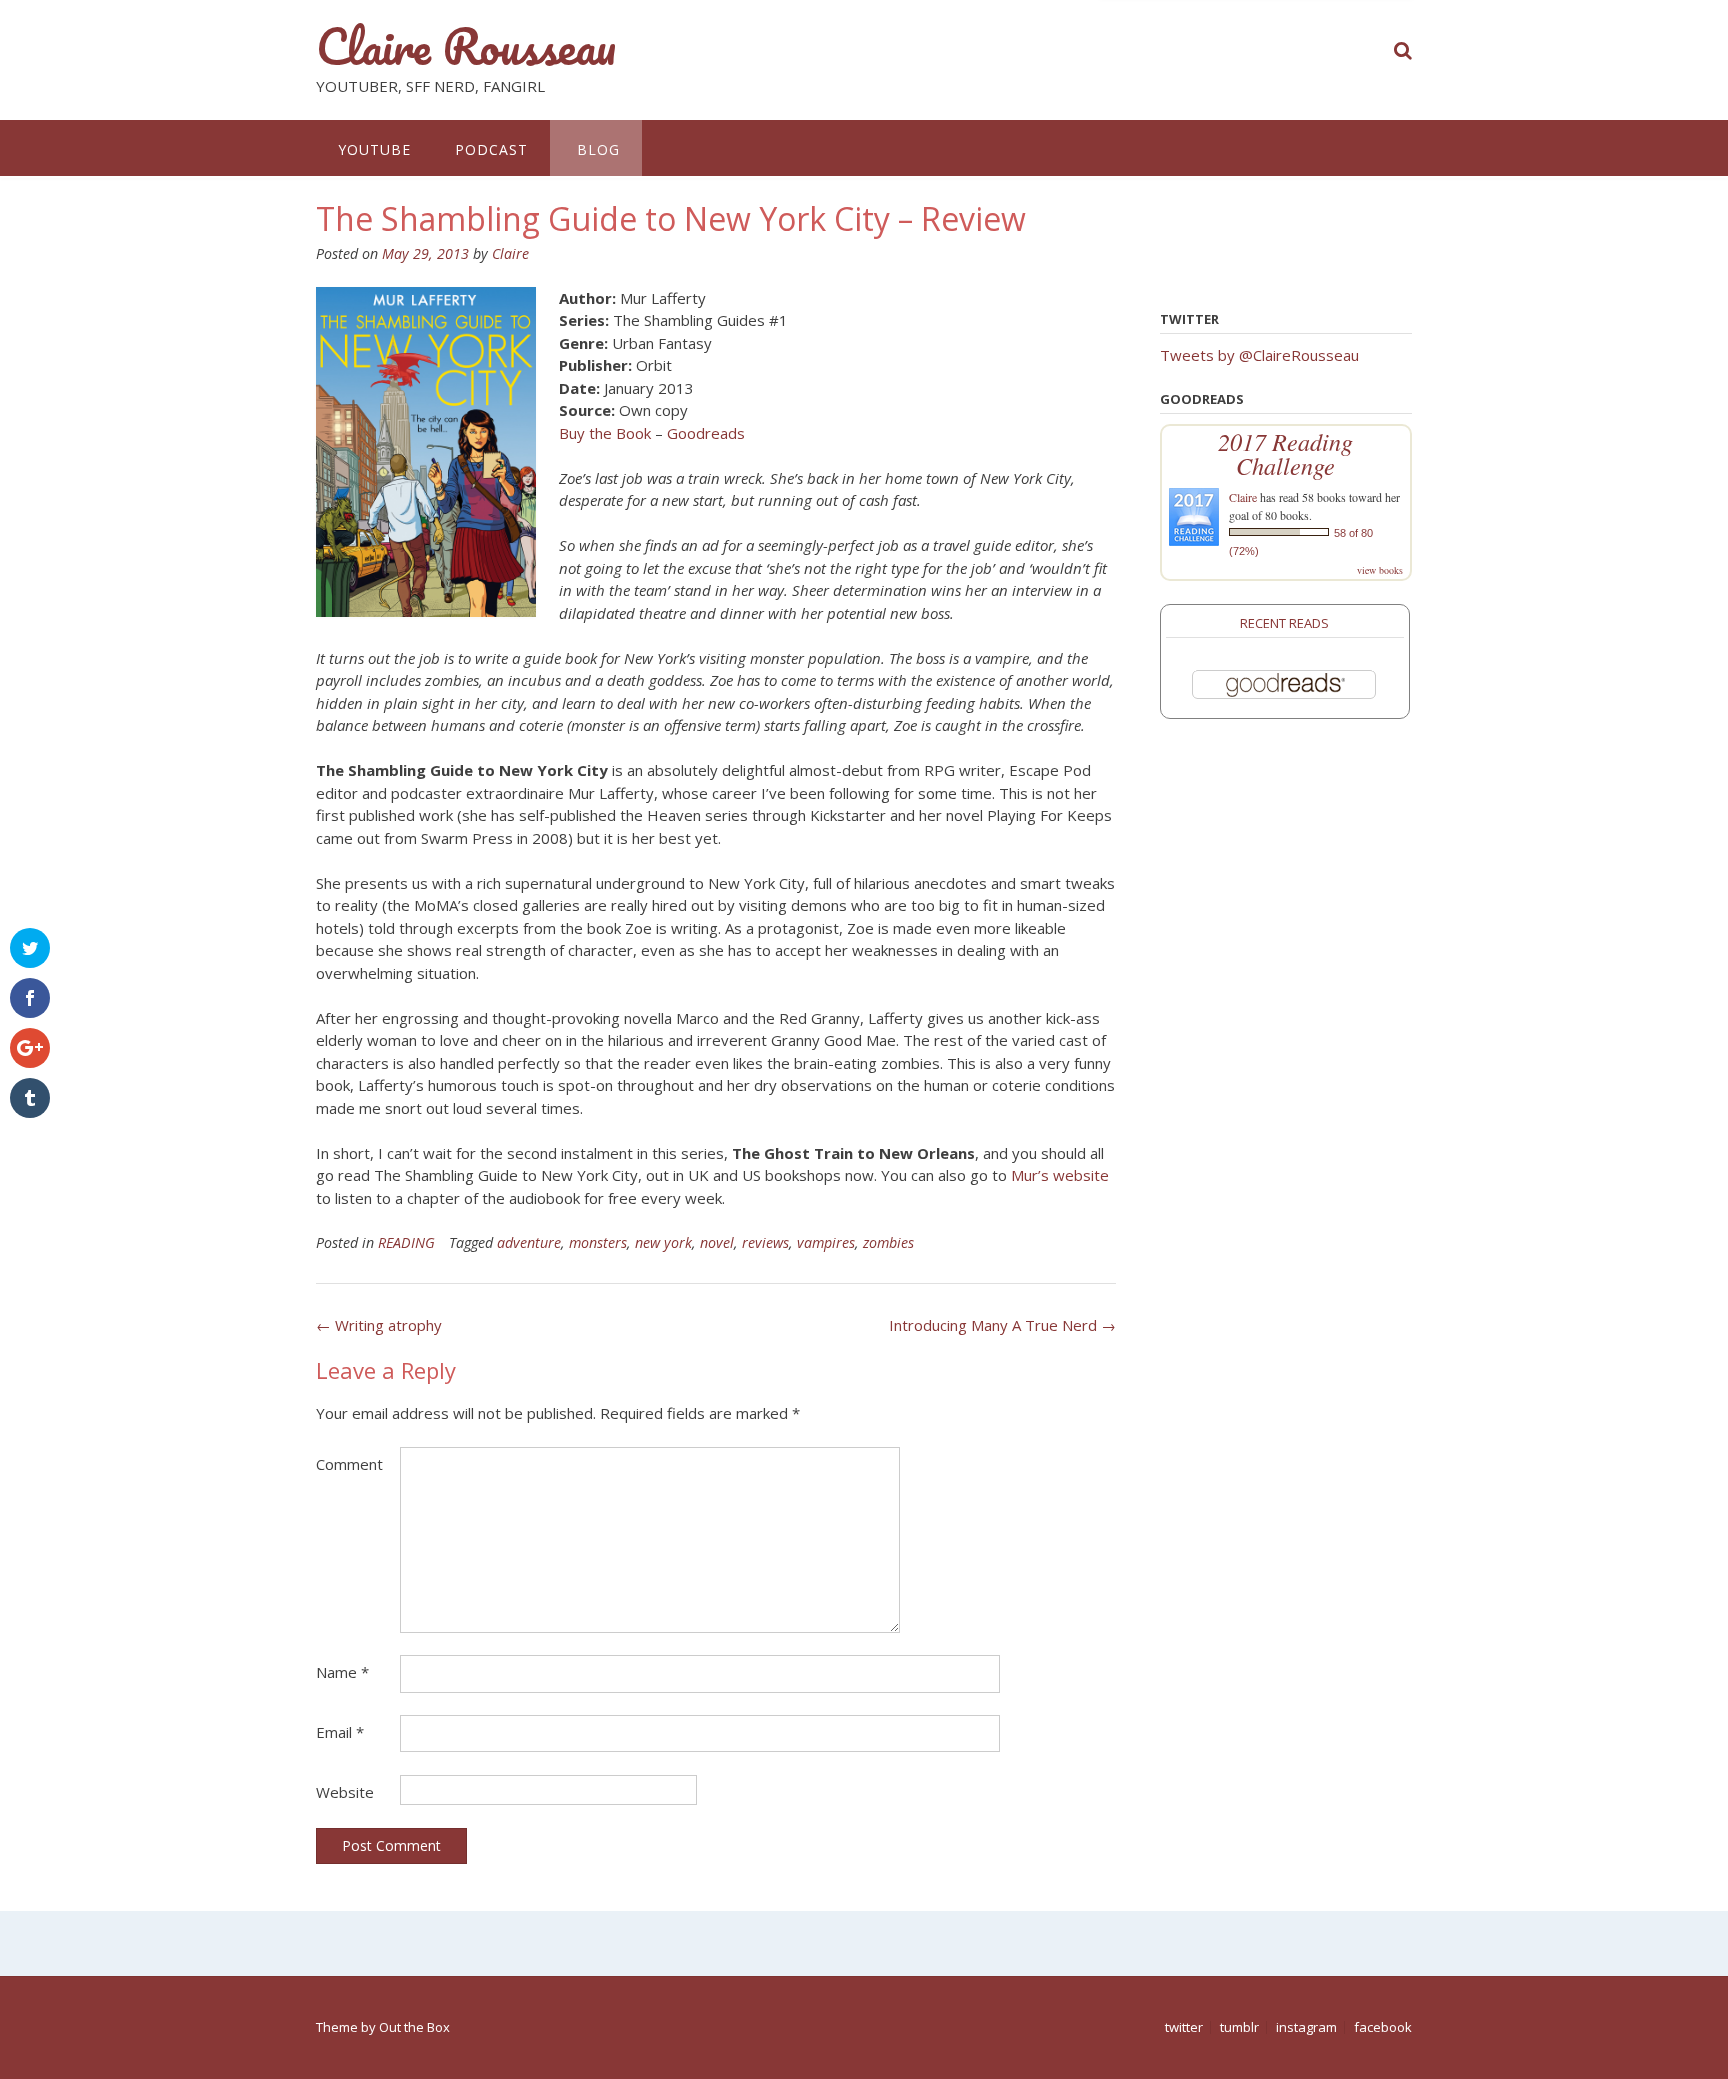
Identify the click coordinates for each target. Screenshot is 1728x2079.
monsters (598, 1242)
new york (663, 1242)
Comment (349, 1464)
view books (1380, 570)
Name (342, 1672)
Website (345, 1792)
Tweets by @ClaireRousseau (1259, 355)
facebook (1383, 2027)
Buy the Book (605, 433)
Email (340, 1732)
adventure (529, 1242)
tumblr (1239, 2027)
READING (406, 1242)
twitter (1184, 2027)
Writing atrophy (379, 1325)
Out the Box (414, 2027)
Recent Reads (1284, 623)
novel (717, 1242)
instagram (1306, 2027)
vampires (826, 1242)
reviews (765, 1242)
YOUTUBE (374, 149)
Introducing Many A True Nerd (1002, 1325)
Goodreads (706, 433)
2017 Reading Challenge (1285, 453)
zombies (888, 1242)
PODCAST (491, 149)
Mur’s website (1060, 1175)
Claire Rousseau (466, 46)
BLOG (596, 149)
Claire (510, 253)
